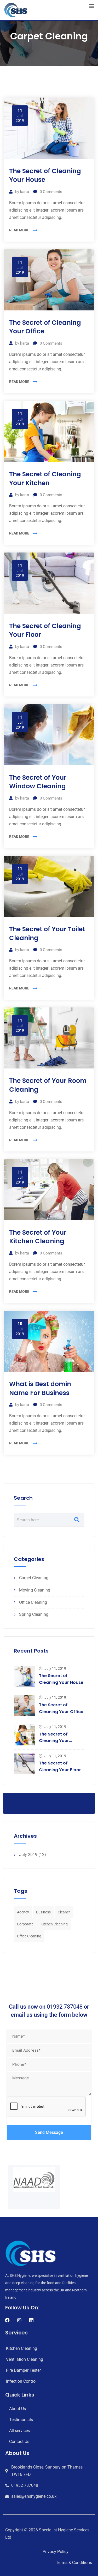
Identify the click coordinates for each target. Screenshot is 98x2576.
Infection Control (21, 2381)
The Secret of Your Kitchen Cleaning (38, 1237)
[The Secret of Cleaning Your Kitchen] (24, 1735)
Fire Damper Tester (23, 2370)
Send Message (49, 2132)
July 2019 (28, 1855)
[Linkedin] (31, 2320)
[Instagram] (19, 2320)
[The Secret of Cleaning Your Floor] (24, 1764)
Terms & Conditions (74, 2563)
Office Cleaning (33, 1602)
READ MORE (19, 230)
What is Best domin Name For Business (40, 1388)
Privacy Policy (56, 2552)
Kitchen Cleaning (54, 1924)
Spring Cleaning (34, 1614)
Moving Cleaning (35, 1590)
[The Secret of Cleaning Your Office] (24, 1706)
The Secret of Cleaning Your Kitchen (45, 479)
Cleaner (64, 1912)
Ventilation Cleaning (25, 2359)
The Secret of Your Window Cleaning (38, 782)
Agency (23, 1912)
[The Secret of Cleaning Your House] (24, 1677)
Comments (51, 192)
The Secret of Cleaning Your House (45, 175)
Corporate (25, 1924)
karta (25, 192)
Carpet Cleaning (34, 1578)
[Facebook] (7, 2320)
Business (43, 1912)
